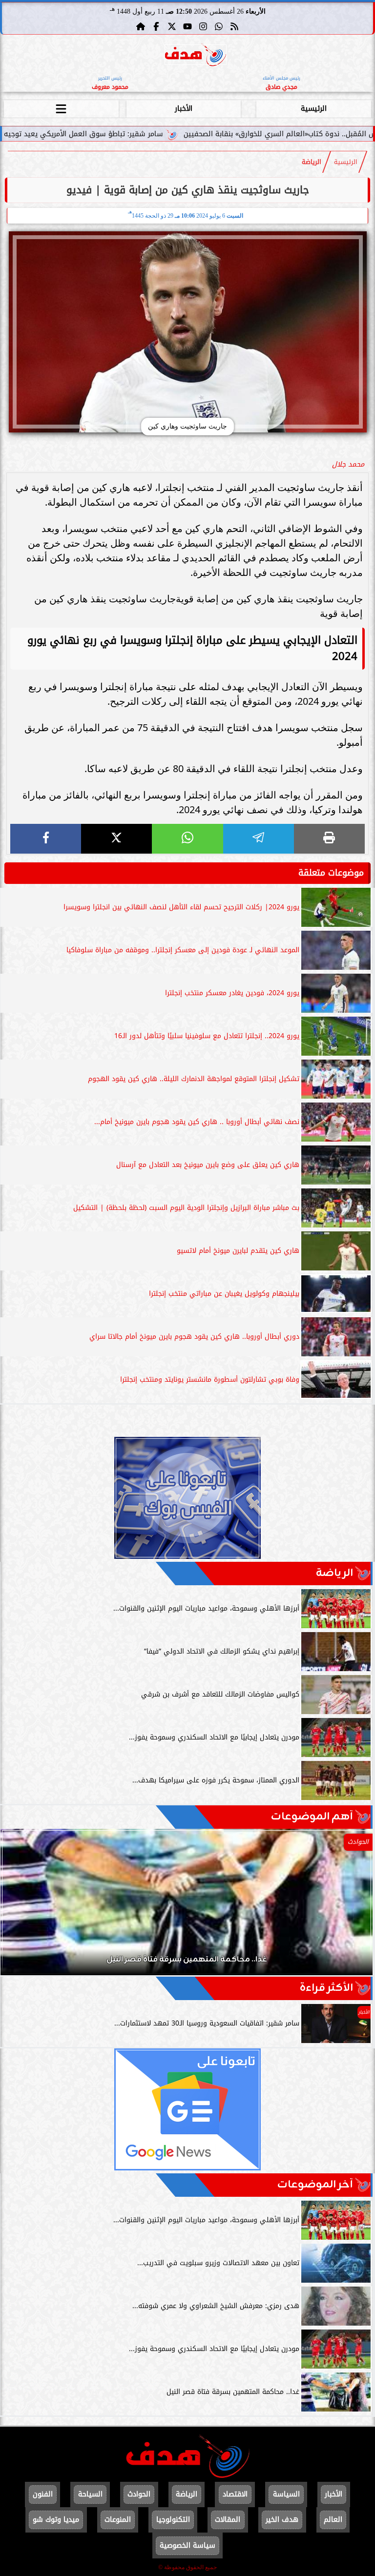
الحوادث (139, 2494)
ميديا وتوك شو (56, 2520)
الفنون (43, 2494)
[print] (329, 839)
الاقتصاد (235, 2494)
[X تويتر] (172, 26)
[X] (116, 839)
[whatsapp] (187, 839)
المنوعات (118, 2520)
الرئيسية (314, 109)
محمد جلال (348, 464)
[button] (21, 1907)
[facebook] (46, 839)
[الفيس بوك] (156, 26)
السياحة (90, 2494)
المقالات (228, 2520)
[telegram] (259, 839)
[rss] (234, 26)
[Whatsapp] (219, 26)
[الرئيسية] (141, 26)
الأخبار (184, 109)
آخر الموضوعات (315, 2185)
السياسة (286, 2494)
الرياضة (312, 162)
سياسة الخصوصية (187, 2545)
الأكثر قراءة (326, 1988)
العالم (333, 2520)
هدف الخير (282, 2520)
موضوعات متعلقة (331, 873)
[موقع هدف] (196, 56)
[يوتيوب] (187, 26)
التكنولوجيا (173, 2520)
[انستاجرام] (203, 26)
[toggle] (61, 107)
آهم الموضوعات (312, 1817)
